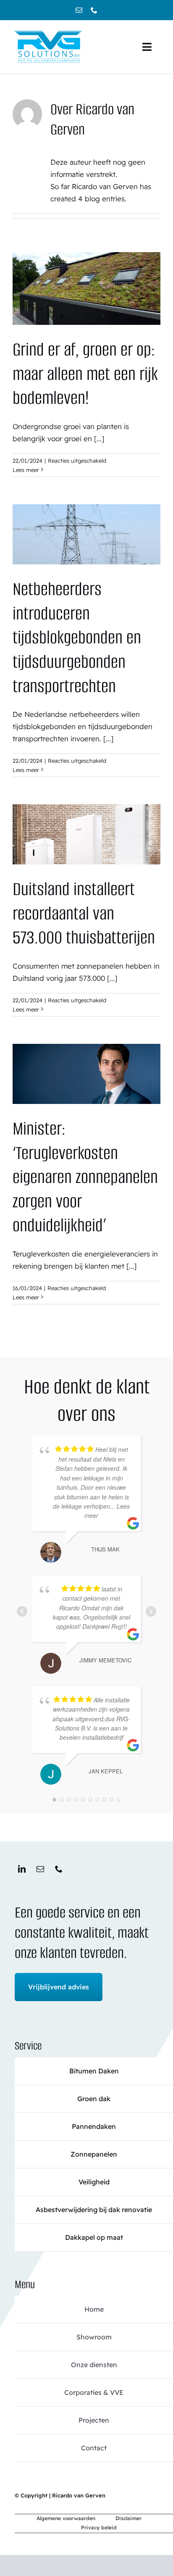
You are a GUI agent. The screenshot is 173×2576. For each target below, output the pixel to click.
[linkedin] (22, 1869)
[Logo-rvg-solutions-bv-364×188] (48, 32)
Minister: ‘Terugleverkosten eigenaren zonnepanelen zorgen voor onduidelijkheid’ (85, 1177)
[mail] (79, 10)
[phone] (94, 10)
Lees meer (26, 470)
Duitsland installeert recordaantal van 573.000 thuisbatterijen (84, 913)
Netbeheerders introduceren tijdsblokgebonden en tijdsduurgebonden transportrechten (77, 637)
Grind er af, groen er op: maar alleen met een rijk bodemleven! (85, 374)
